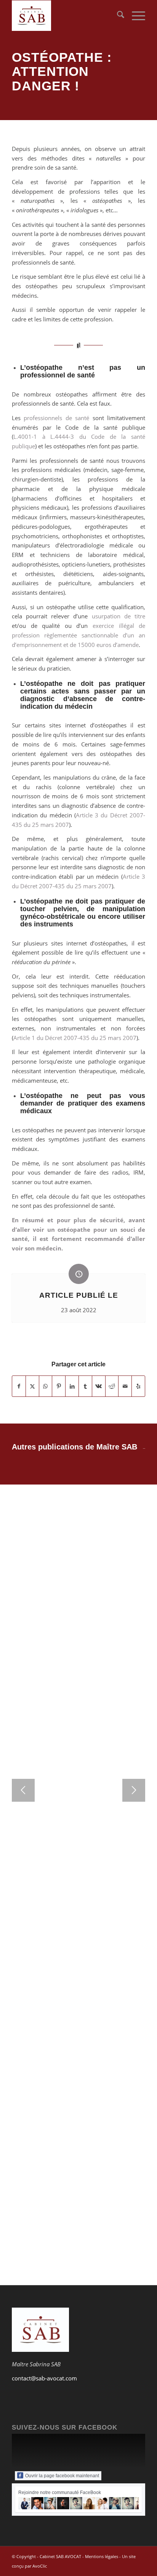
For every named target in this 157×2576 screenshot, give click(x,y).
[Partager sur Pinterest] (59, 1386)
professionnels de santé (56, 418)
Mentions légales (102, 2556)
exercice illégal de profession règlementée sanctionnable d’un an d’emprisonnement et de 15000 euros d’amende (78, 635)
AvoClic (40, 2566)
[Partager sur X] (32, 1386)
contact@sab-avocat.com (44, 2378)
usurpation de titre (119, 616)
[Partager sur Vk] (99, 1386)
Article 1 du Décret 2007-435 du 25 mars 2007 (75, 1038)
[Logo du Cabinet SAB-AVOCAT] (65, 16)
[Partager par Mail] (125, 1386)
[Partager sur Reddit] (112, 1386)
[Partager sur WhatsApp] (46, 1386)
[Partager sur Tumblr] (85, 1386)
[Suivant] (134, 1790)
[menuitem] (117, 16)
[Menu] (135, 16)
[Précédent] (23, 1790)
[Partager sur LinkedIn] (72, 1386)
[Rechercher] (117, 16)
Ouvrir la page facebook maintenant (62, 2476)
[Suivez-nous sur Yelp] (138, 1386)
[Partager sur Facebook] (19, 1386)
